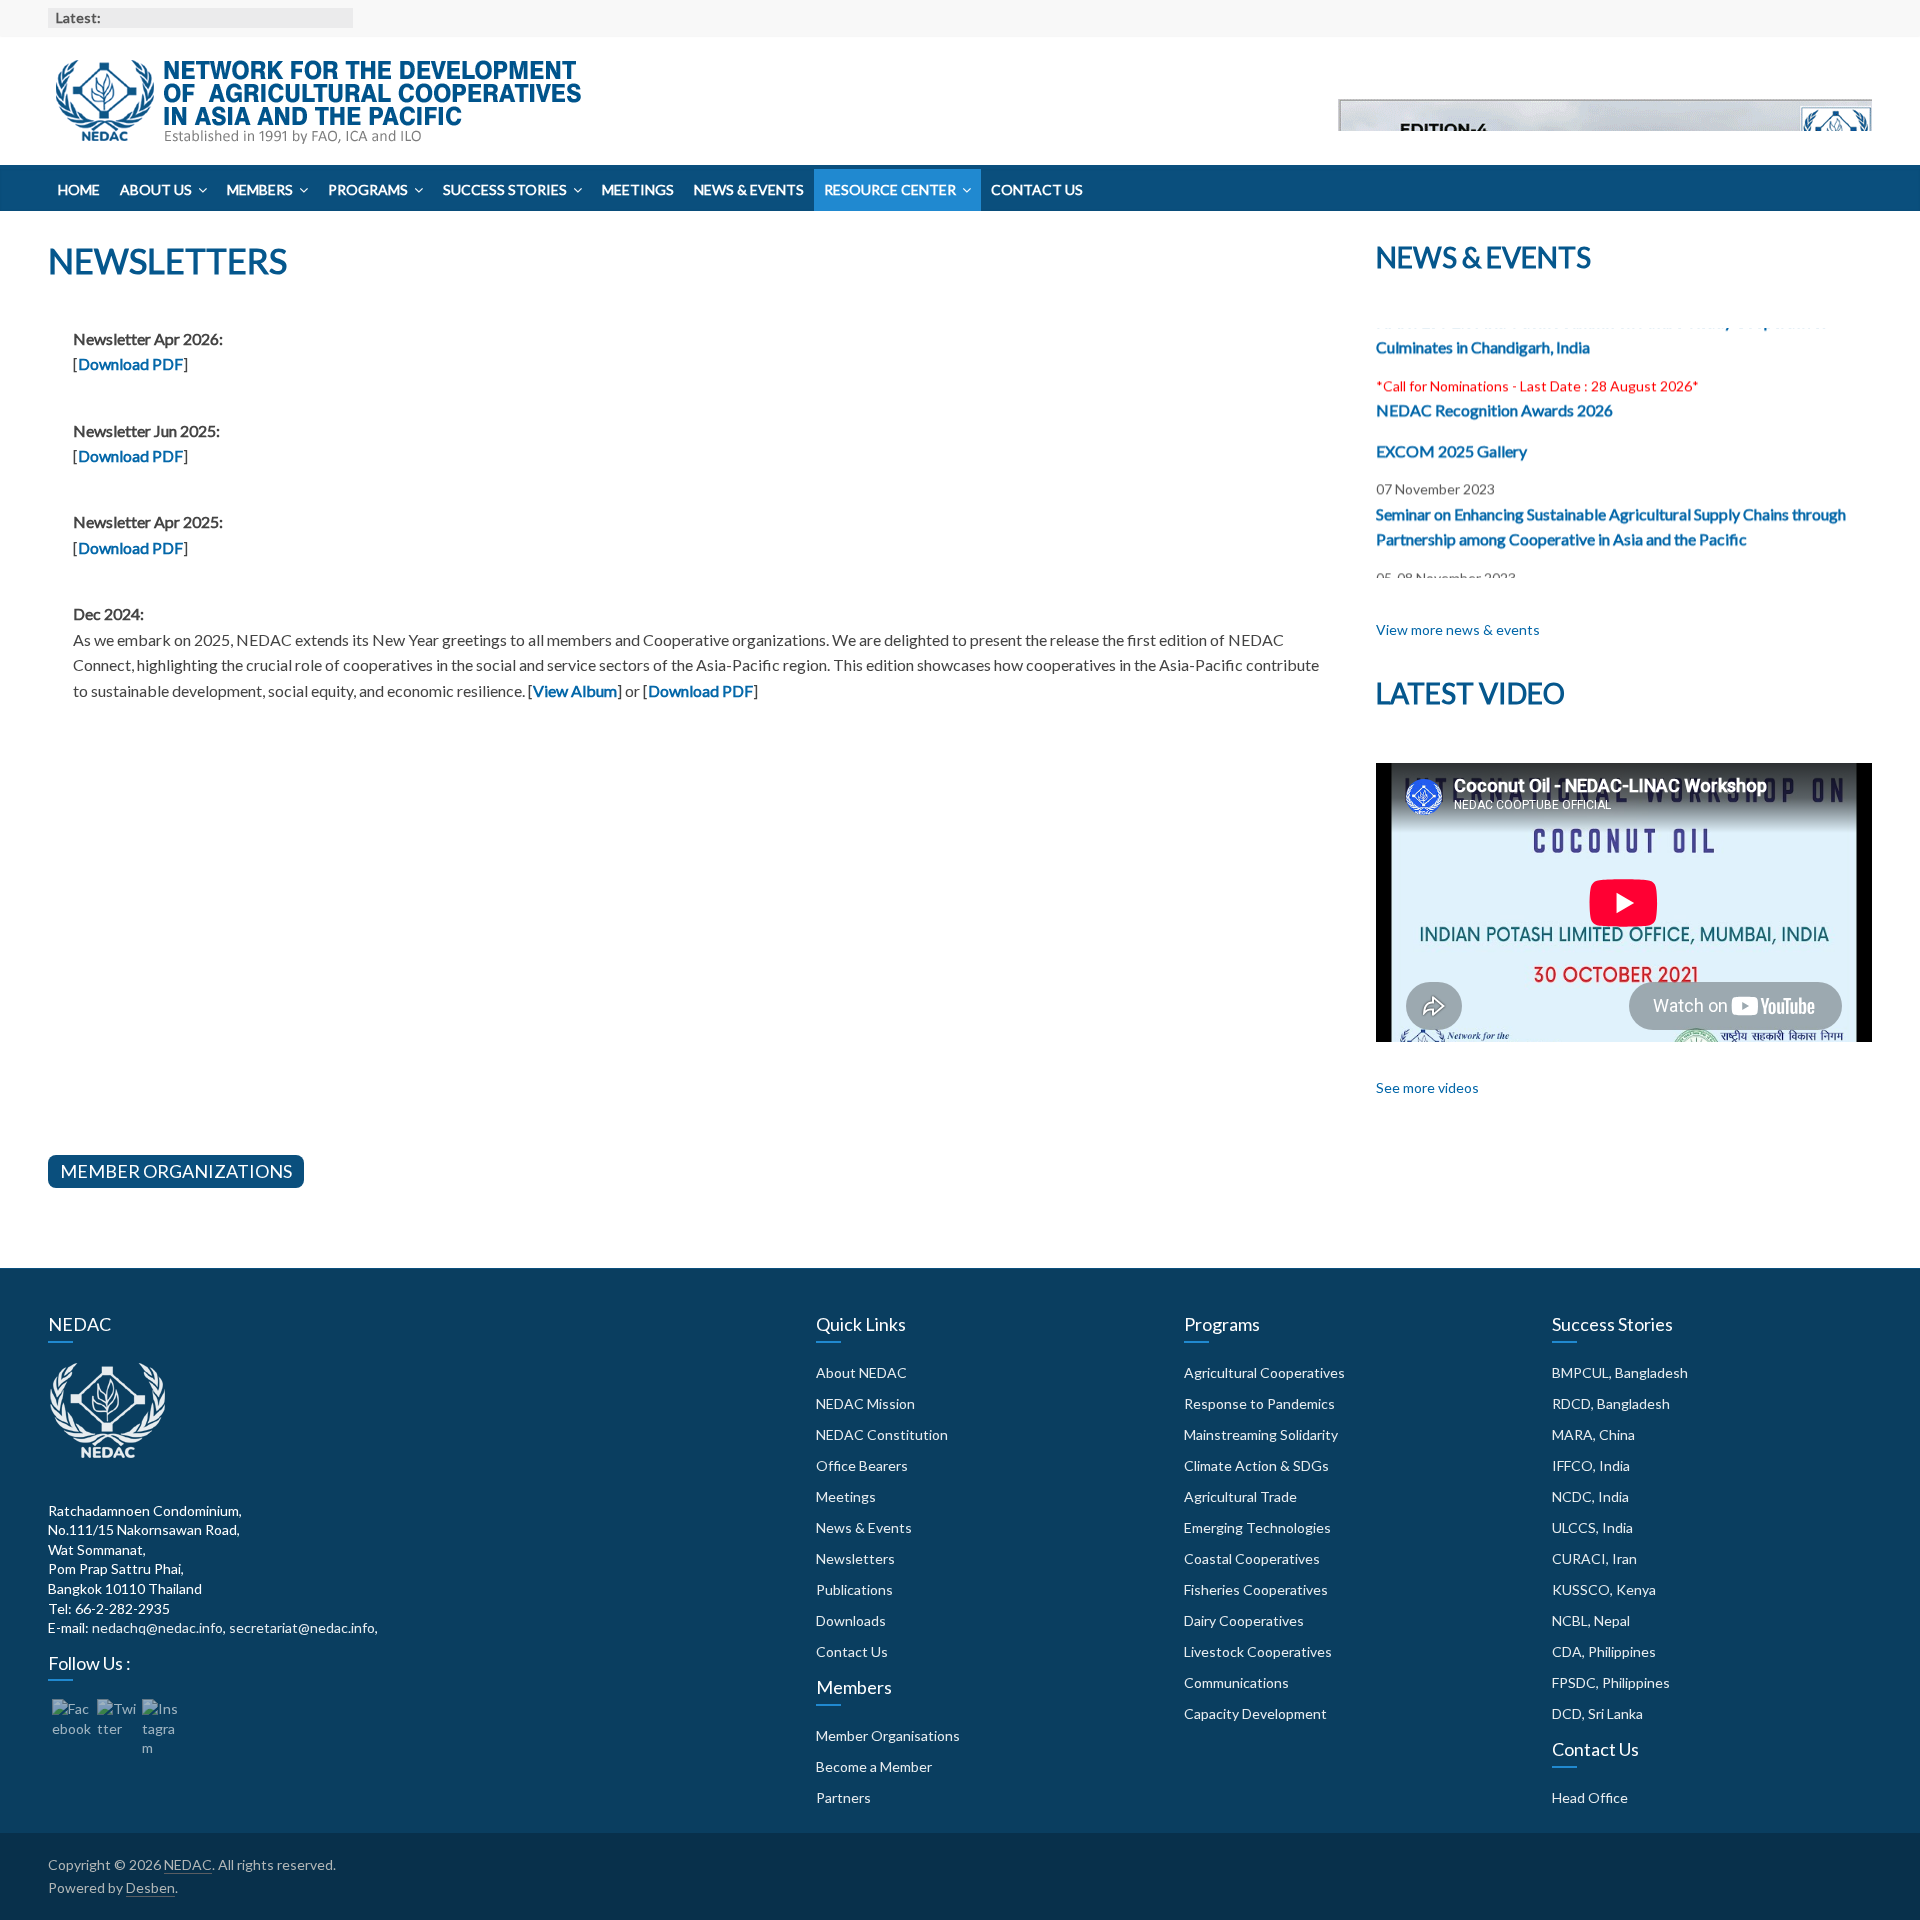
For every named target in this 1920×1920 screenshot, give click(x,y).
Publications (854, 1589)
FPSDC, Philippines (1611, 1682)
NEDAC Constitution (882, 1434)
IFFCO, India (1591, 1465)
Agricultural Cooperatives (1264, 1372)
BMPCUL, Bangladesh (1620, 1372)
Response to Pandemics (1259, 1403)
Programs (368, 189)
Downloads (851, 1620)
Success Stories (505, 189)
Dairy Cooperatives (1244, 1620)
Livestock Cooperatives (1258, 1651)
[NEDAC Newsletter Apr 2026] (1605, 135)
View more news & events (1458, 629)
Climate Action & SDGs (1256, 1465)
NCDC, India (1590, 1496)
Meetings (638, 189)
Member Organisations (888, 1735)
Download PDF (130, 363)
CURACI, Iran (1594, 1558)
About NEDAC (861, 1372)
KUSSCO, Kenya (1604, 1589)
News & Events (749, 189)
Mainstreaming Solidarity (1261, 1434)
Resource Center (890, 189)
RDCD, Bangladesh (1611, 1403)
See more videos (1427, 1087)
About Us (156, 189)
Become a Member (874, 1766)
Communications (1236, 1682)
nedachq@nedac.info (157, 1627)
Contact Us (1037, 189)
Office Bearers (862, 1465)
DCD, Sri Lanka (1597, 1713)
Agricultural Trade (1240, 1496)
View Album (575, 690)
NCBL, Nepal (1591, 1620)
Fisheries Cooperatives (1256, 1589)
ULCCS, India (1592, 1527)
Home (79, 189)
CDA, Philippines (1604, 1651)
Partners (843, 1797)
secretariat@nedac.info (302, 1627)
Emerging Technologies (1257, 1527)
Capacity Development (1255, 1713)
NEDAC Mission (865, 1403)
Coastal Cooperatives (1252, 1558)
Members (260, 189)
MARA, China (1593, 1434)
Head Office (1590, 1797)
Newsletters (855, 1558)
